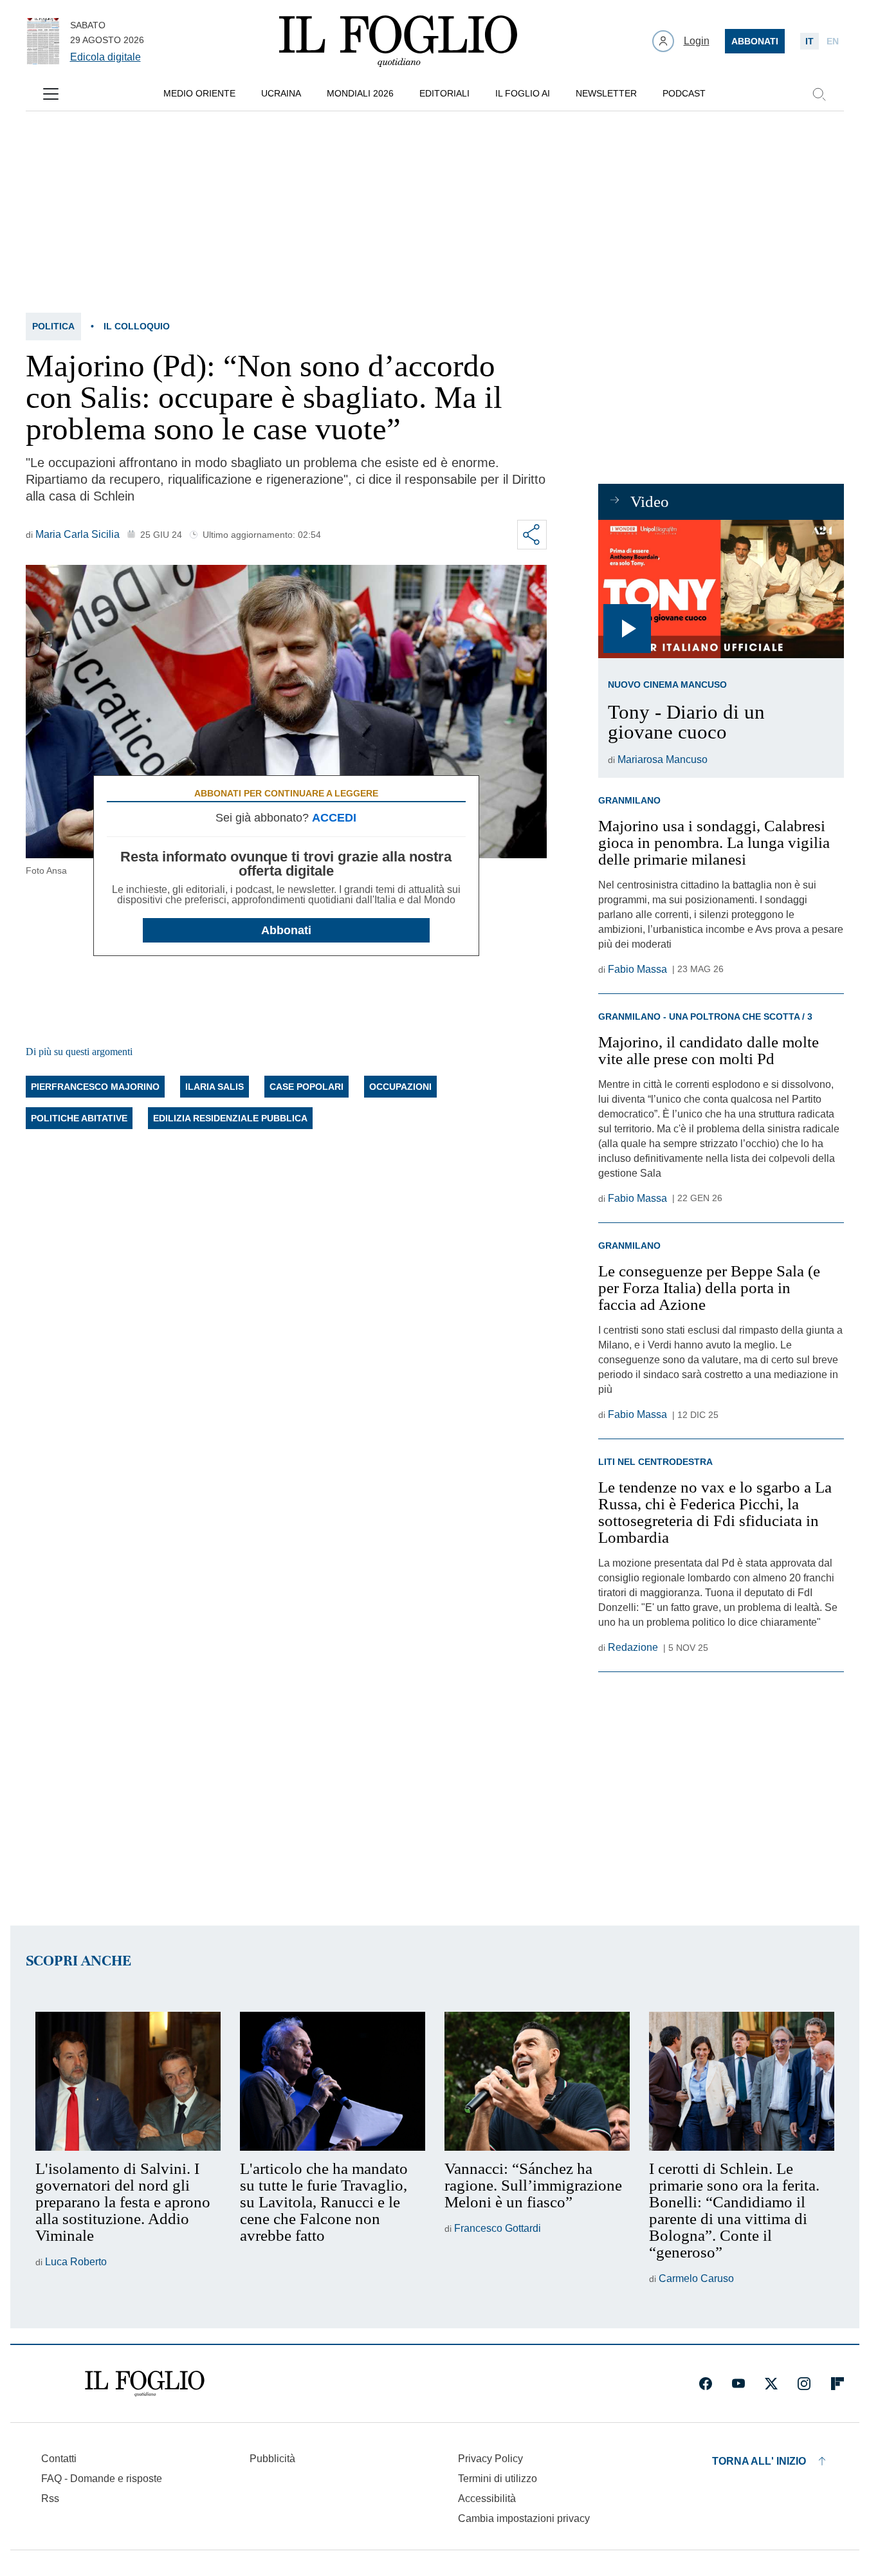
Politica (53, 326)
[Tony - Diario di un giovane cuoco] (721, 589)
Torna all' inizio (759, 2461)
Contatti (59, 2459)
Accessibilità (487, 2498)
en (833, 41)
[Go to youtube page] (738, 2384)
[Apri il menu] (51, 94)
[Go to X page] (771, 2384)
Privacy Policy (490, 2459)
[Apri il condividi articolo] (532, 535)
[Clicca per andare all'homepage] (145, 2384)
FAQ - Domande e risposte (102, 2479)
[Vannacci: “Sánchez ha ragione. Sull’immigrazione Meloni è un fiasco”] (537, 2081)
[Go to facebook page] (706, 2384)
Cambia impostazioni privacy (524, 2519)
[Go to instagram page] (804, 2384)
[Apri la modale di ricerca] (819, 94)
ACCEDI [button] (334, 818)
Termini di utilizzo (498, 2479)
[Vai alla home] (398, 41)
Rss (50, 2498)
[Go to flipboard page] (837, 2384)
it (810, 41)
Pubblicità (272, 2459)
